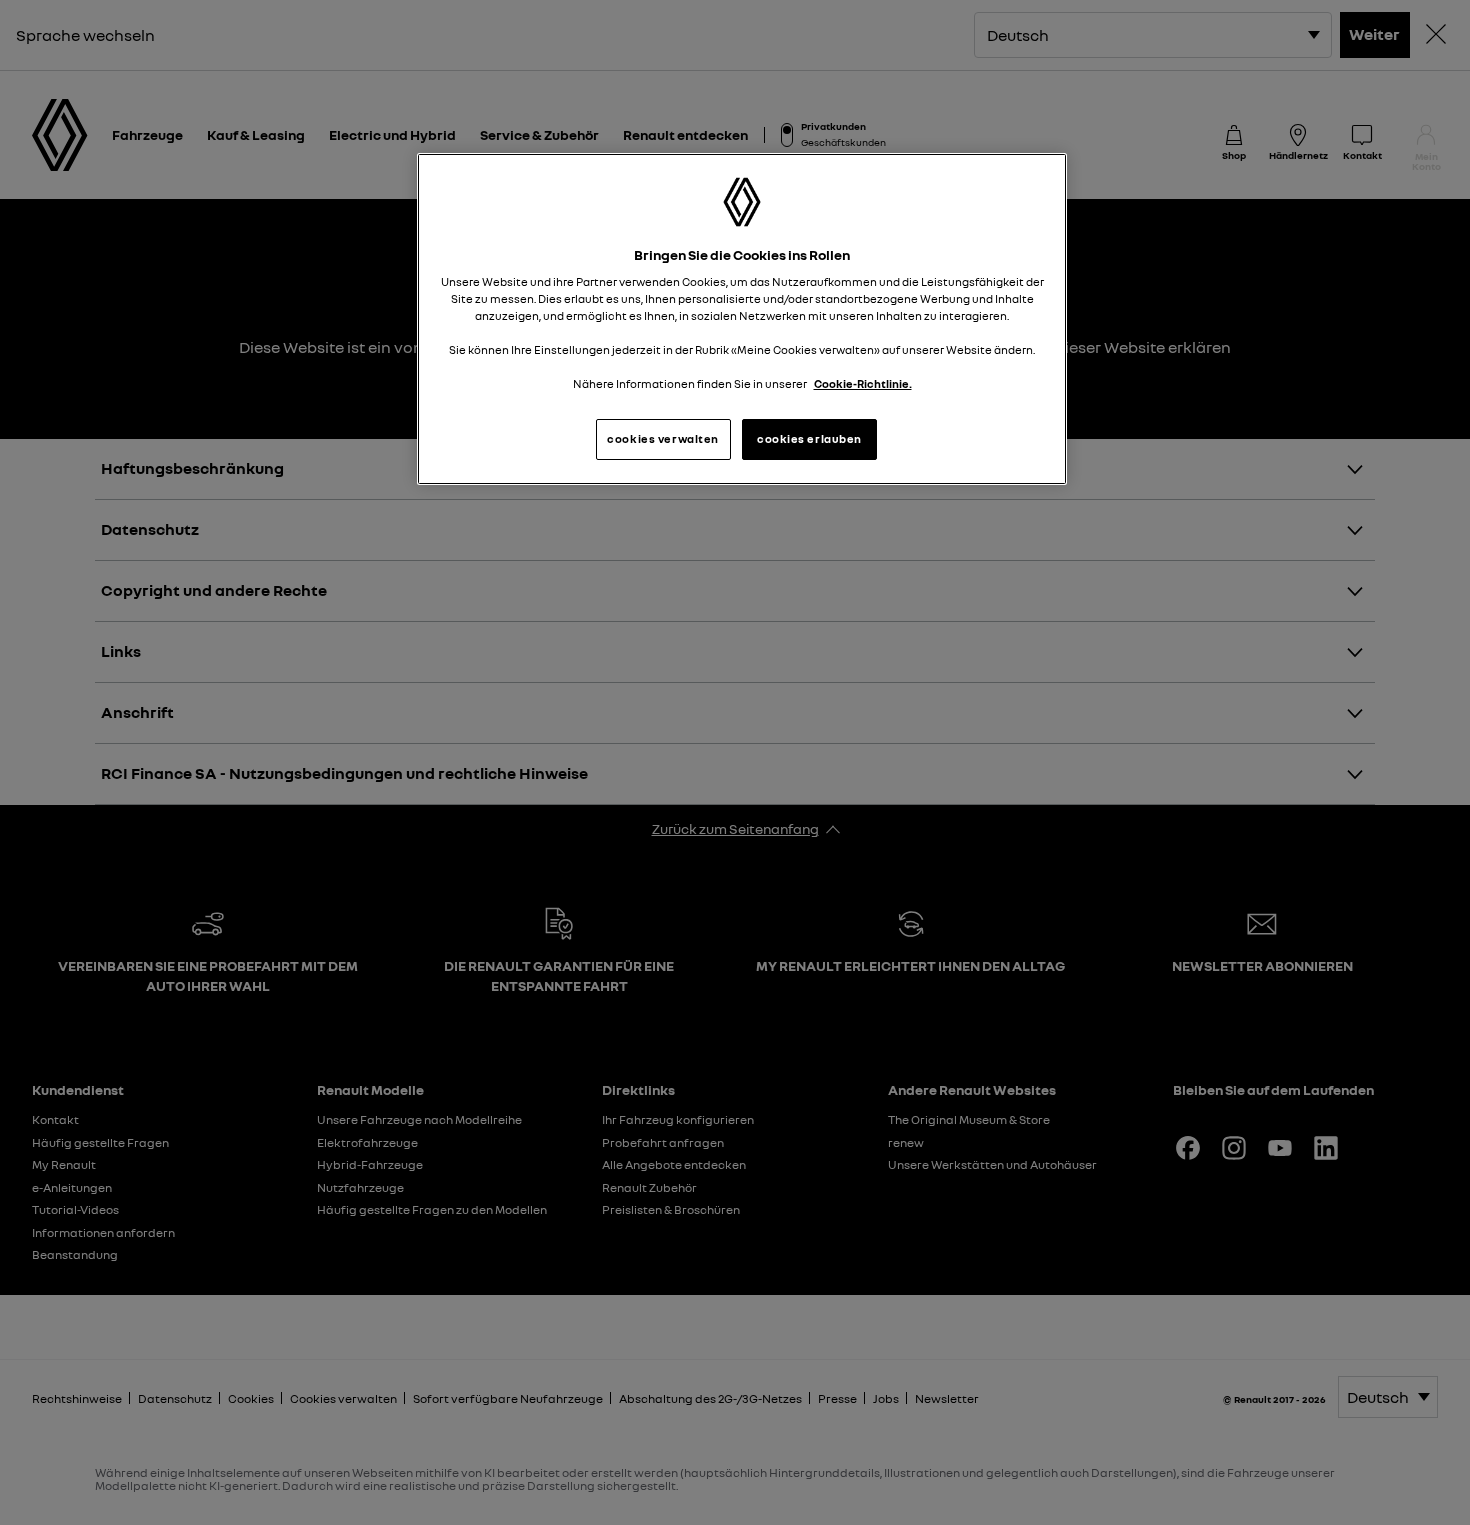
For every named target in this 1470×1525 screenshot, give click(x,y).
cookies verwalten (663, 439)
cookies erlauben (809, 439)
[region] (742, 319)
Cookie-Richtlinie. (863, 384)
